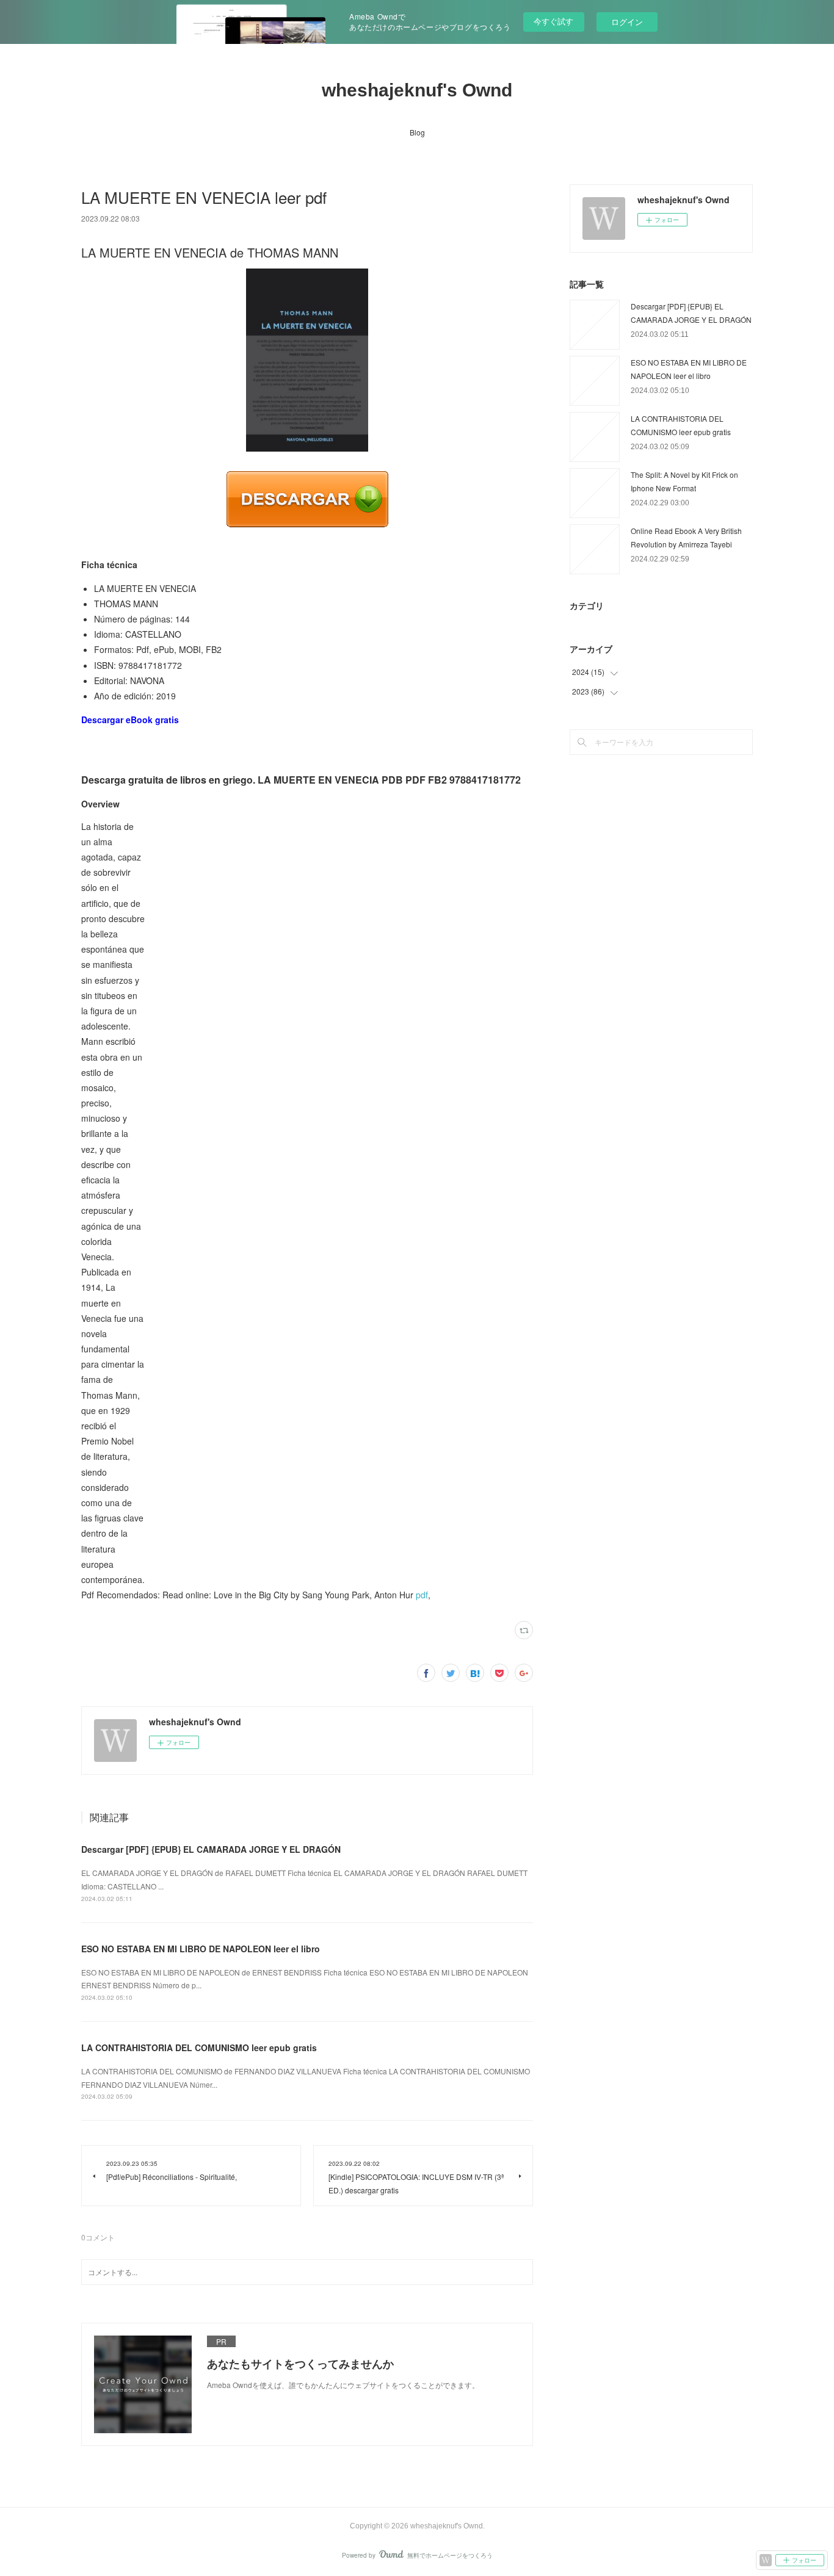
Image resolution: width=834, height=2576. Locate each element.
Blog (417, 132)
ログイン (627, 22)
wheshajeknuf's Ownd (417, 90)
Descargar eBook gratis (130, 720)
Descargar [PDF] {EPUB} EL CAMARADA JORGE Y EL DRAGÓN (211, 1849)
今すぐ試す (553, 21)
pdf (422, 1595)
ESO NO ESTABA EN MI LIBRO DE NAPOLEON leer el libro (201, 1949)
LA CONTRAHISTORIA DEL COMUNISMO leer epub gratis (199, 2047)
